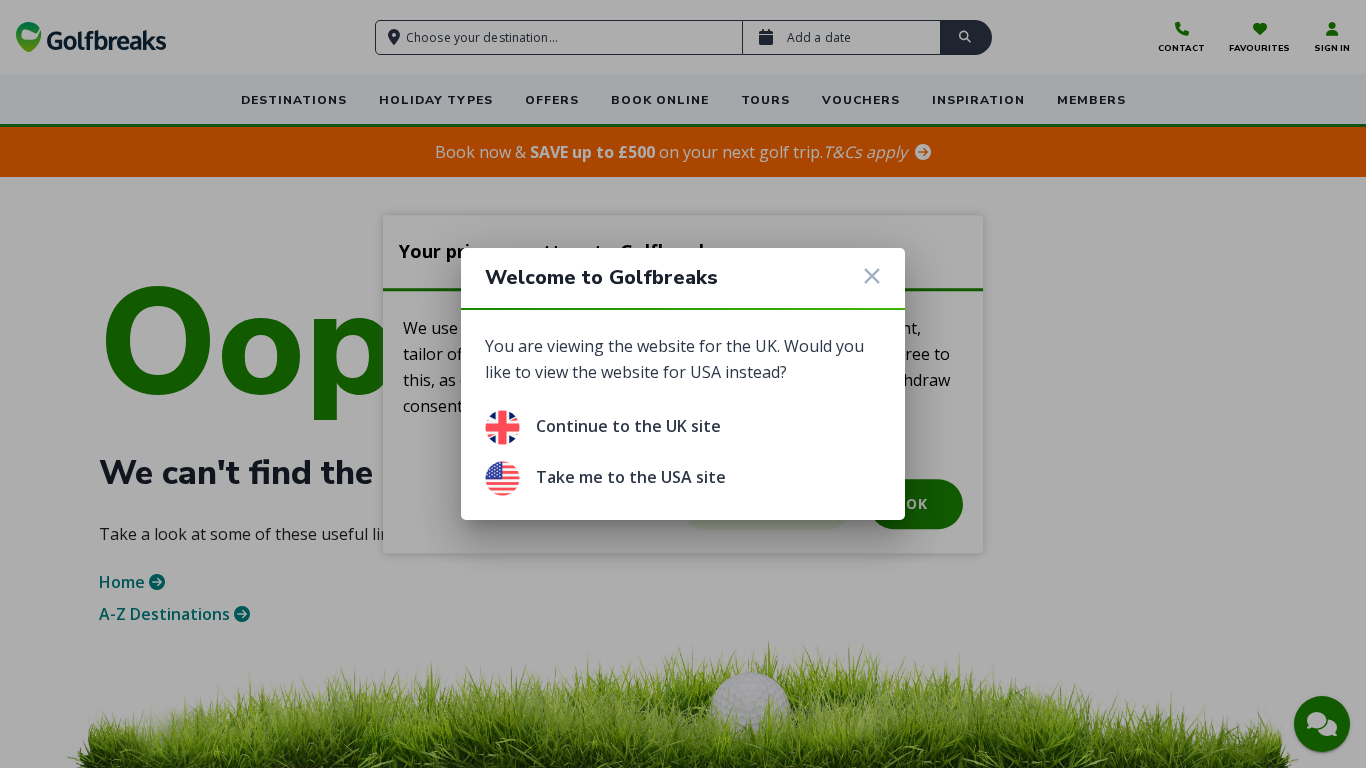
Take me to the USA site (631, 477)
